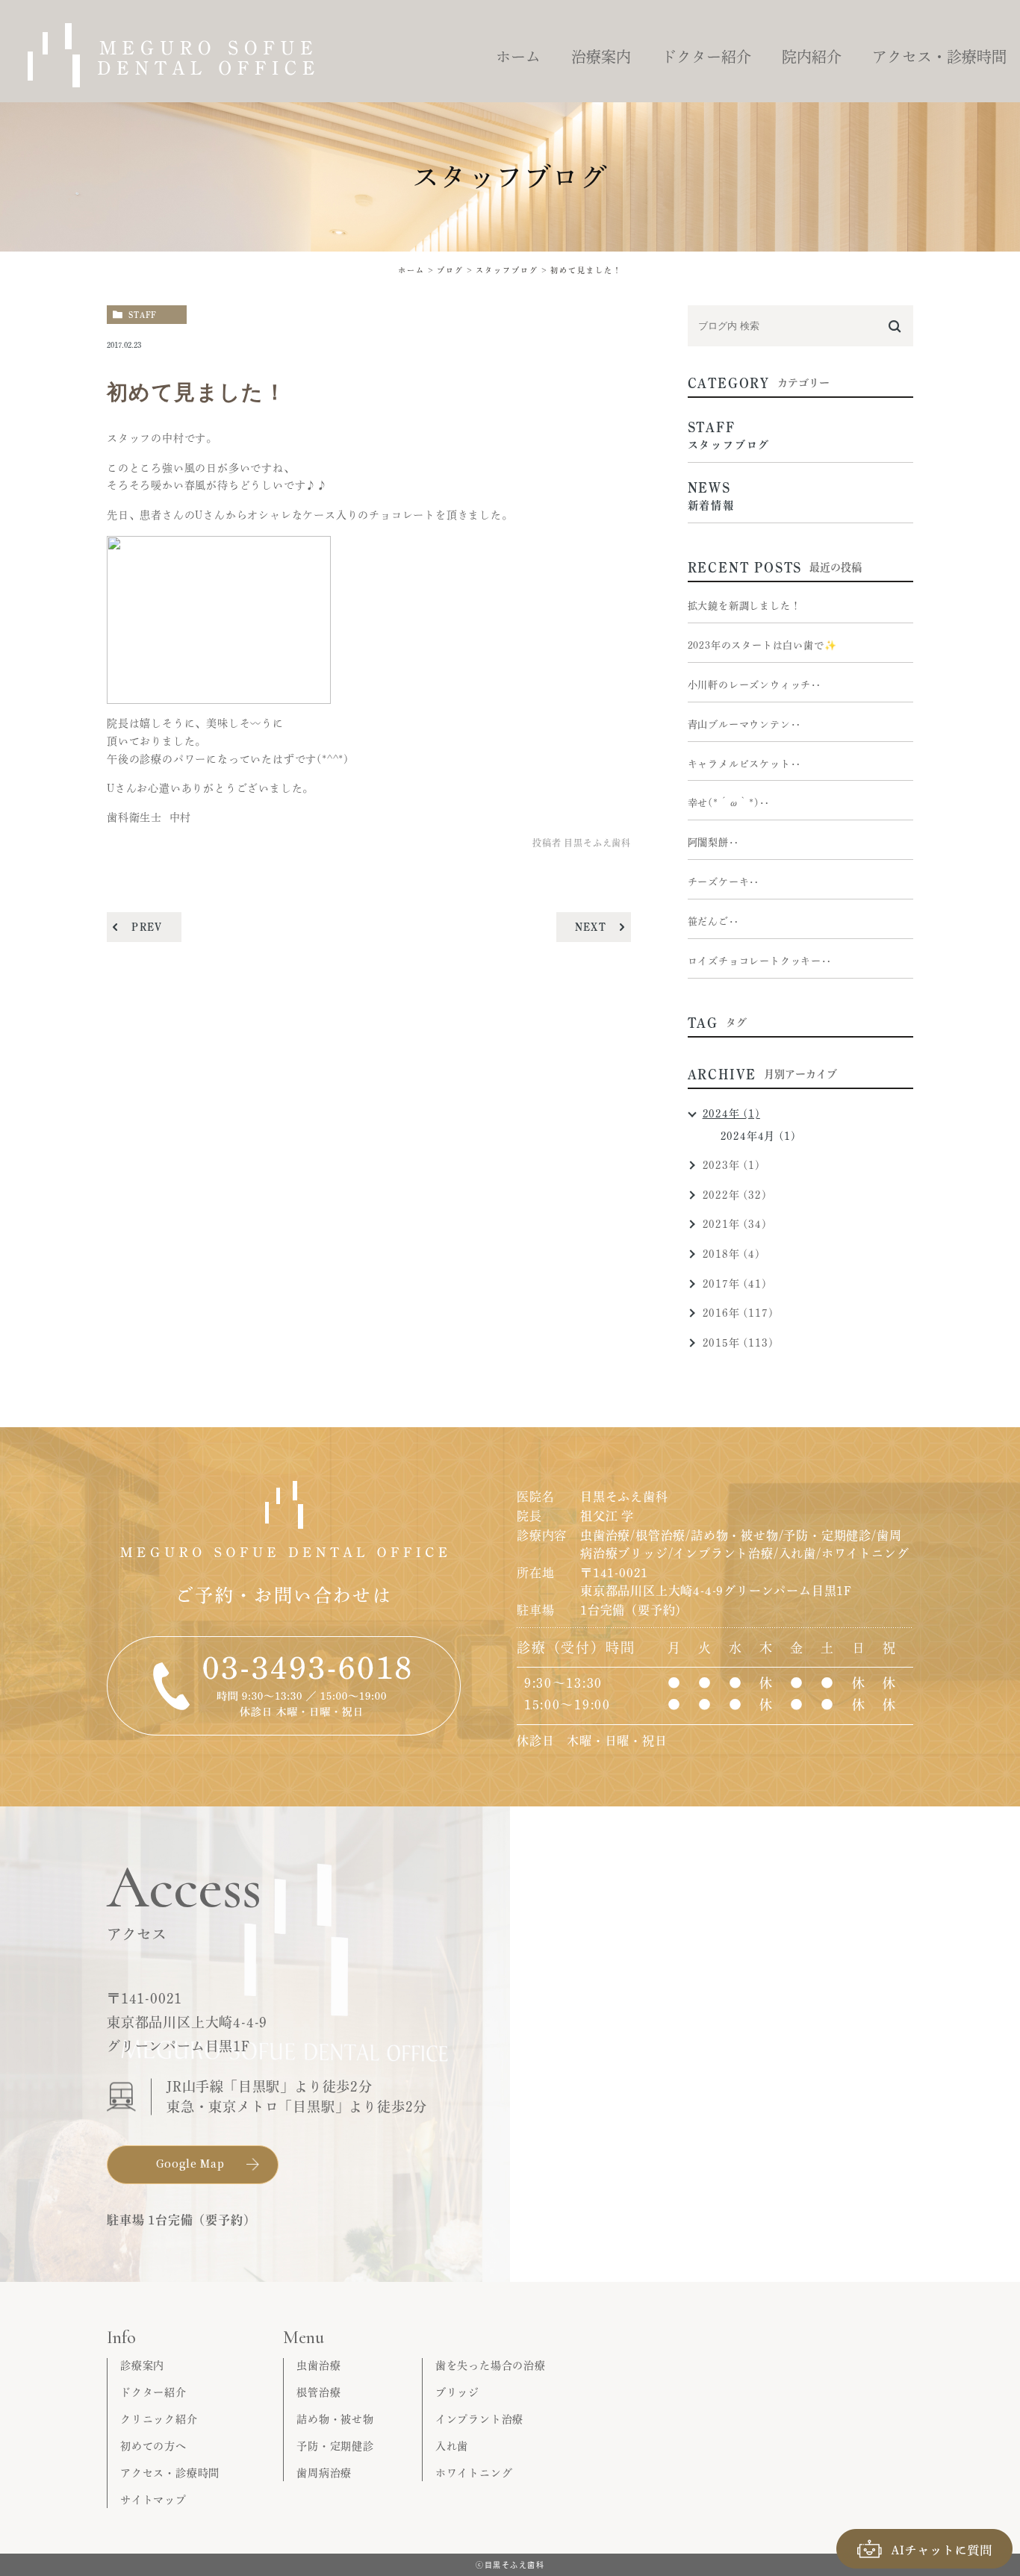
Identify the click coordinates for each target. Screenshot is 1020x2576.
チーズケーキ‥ (724, 882)
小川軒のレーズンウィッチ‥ (755, 685)
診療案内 (142, 2366)
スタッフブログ (507, 270)
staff (143, 315)
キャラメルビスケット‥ (744, 764)
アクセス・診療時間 (170, 2473)
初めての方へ (153, 2446)
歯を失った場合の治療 (491, 2366)
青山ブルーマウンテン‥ (744, 724)
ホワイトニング (474, 2473)
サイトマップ (153, 2500)
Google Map (190, 2163)
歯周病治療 (324, 2473)
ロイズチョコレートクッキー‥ (760, 961)
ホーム (411, 270)
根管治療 (318, 2392)
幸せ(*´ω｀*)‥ (729, 803)
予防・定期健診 (335, 2446)
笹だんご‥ (713, 921)
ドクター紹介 (153, 2392)
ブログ (450, 270)
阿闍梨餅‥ (713, 842)
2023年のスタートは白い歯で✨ (762, 645)
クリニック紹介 (159, 2419)
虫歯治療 (318, 2366)
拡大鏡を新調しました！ (744, 606)
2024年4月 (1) (758, 1136)
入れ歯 (452, 2446)
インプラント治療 (479, 2419)
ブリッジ (457, 2392)
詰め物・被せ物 (335, 2419)
